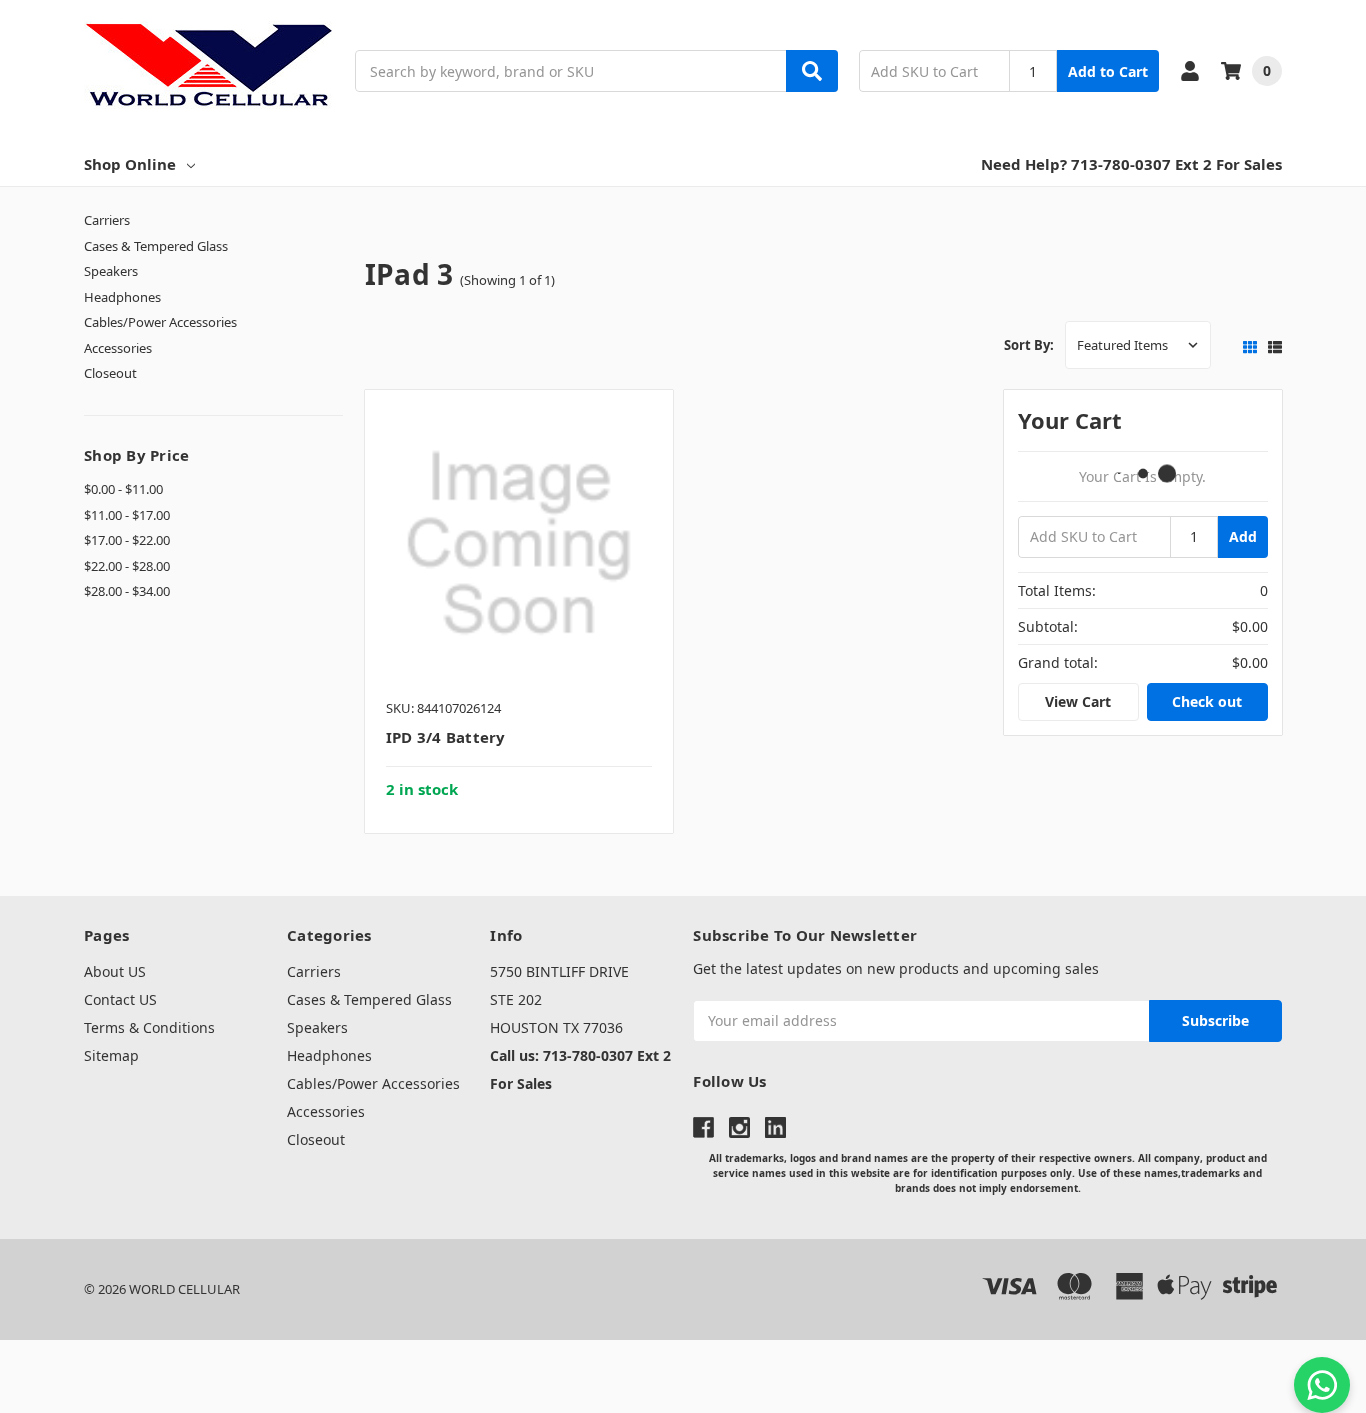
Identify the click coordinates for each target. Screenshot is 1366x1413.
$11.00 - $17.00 (127, 515)
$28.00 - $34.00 (127, 591)
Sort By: (1029, 345)
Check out (1207, 701)
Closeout (110, 373)
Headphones (122, 297)
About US (115, 971)
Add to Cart (1108, 71)
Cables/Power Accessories (160, 322)
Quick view (519, 549)
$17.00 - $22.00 (127, 540)
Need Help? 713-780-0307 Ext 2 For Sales (1131, 164)
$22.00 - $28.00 (127, 566)
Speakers (111, 271)
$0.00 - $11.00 (123, 489)
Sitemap (111, 1055)
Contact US (120, 999)
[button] (683, 1376)
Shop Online (130, 164)
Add (1243, 536)
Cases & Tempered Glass (156, 246)
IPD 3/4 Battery (446, 737)
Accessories (118, 348)
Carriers (107, 220)
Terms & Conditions (149, 1027)
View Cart (1078, 701)
